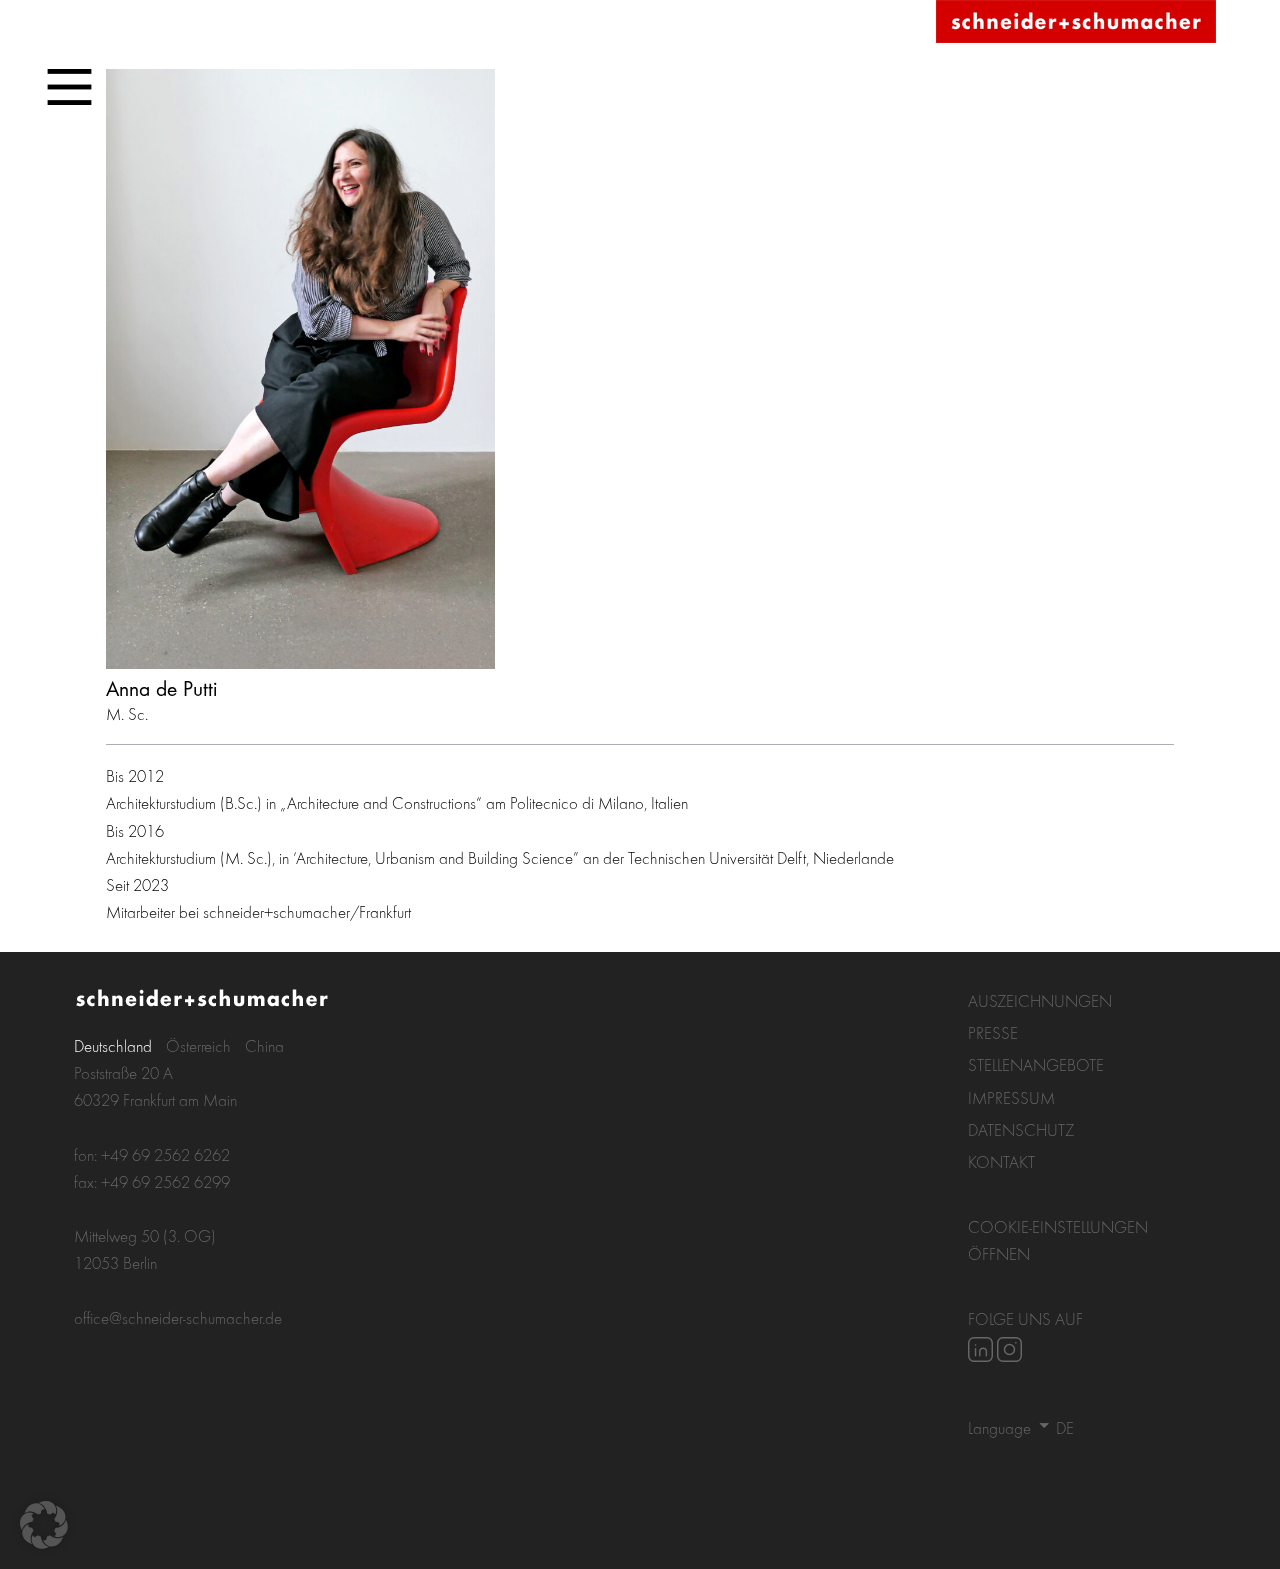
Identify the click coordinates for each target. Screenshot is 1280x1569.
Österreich (198, 1045)
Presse (993, 1032)
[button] (44, 1525)
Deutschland (113, 1045)
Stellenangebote (1036, 1064)
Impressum (1011, 1097)
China (264, 1045)
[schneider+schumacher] (1076, 22)
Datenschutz (1021, 1129)
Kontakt (1001, 1161)
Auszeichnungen (1040, 1000)
